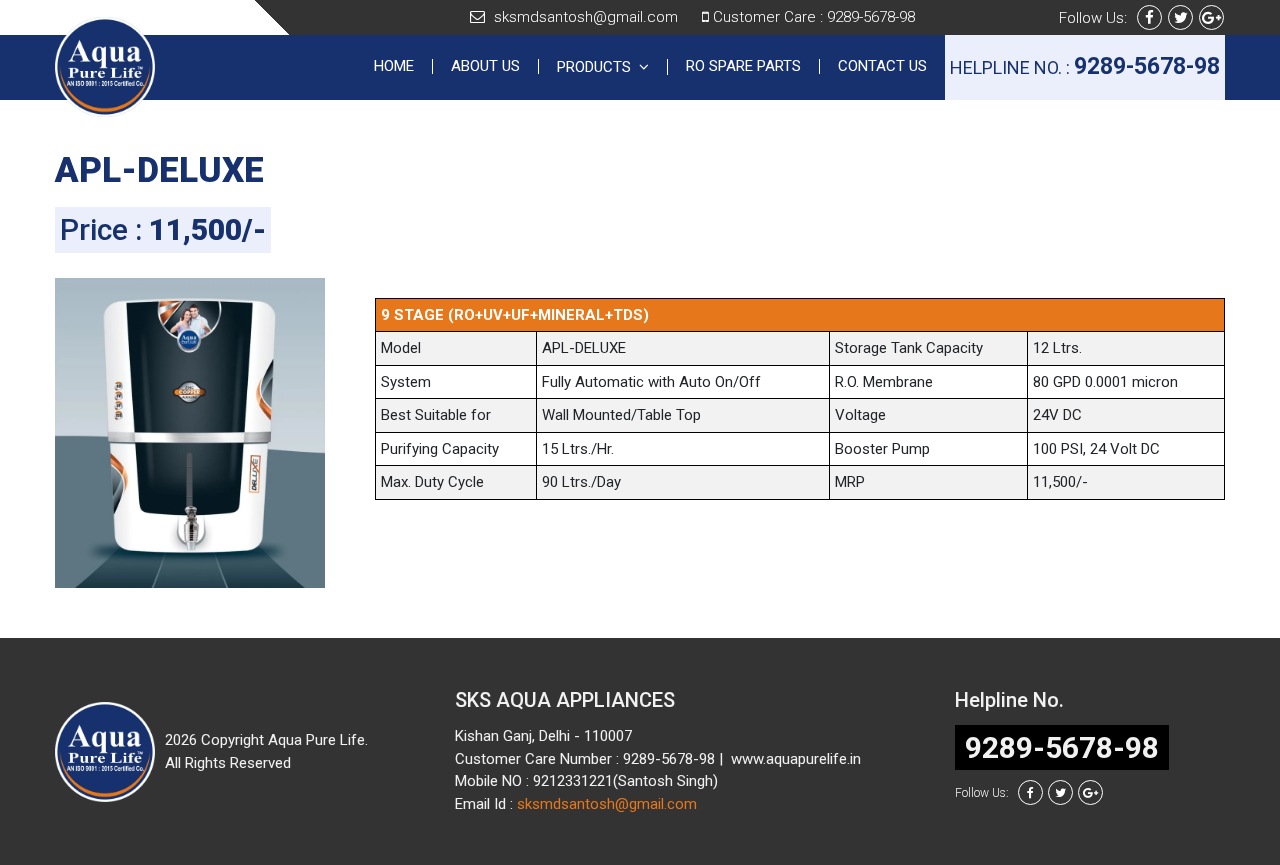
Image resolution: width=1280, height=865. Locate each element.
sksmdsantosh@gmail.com (586, 17)
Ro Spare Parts (743, 66)
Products (598, 67)
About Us (485, 66)
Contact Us (882, 66)
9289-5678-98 (871, 17)
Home (403, 66)
